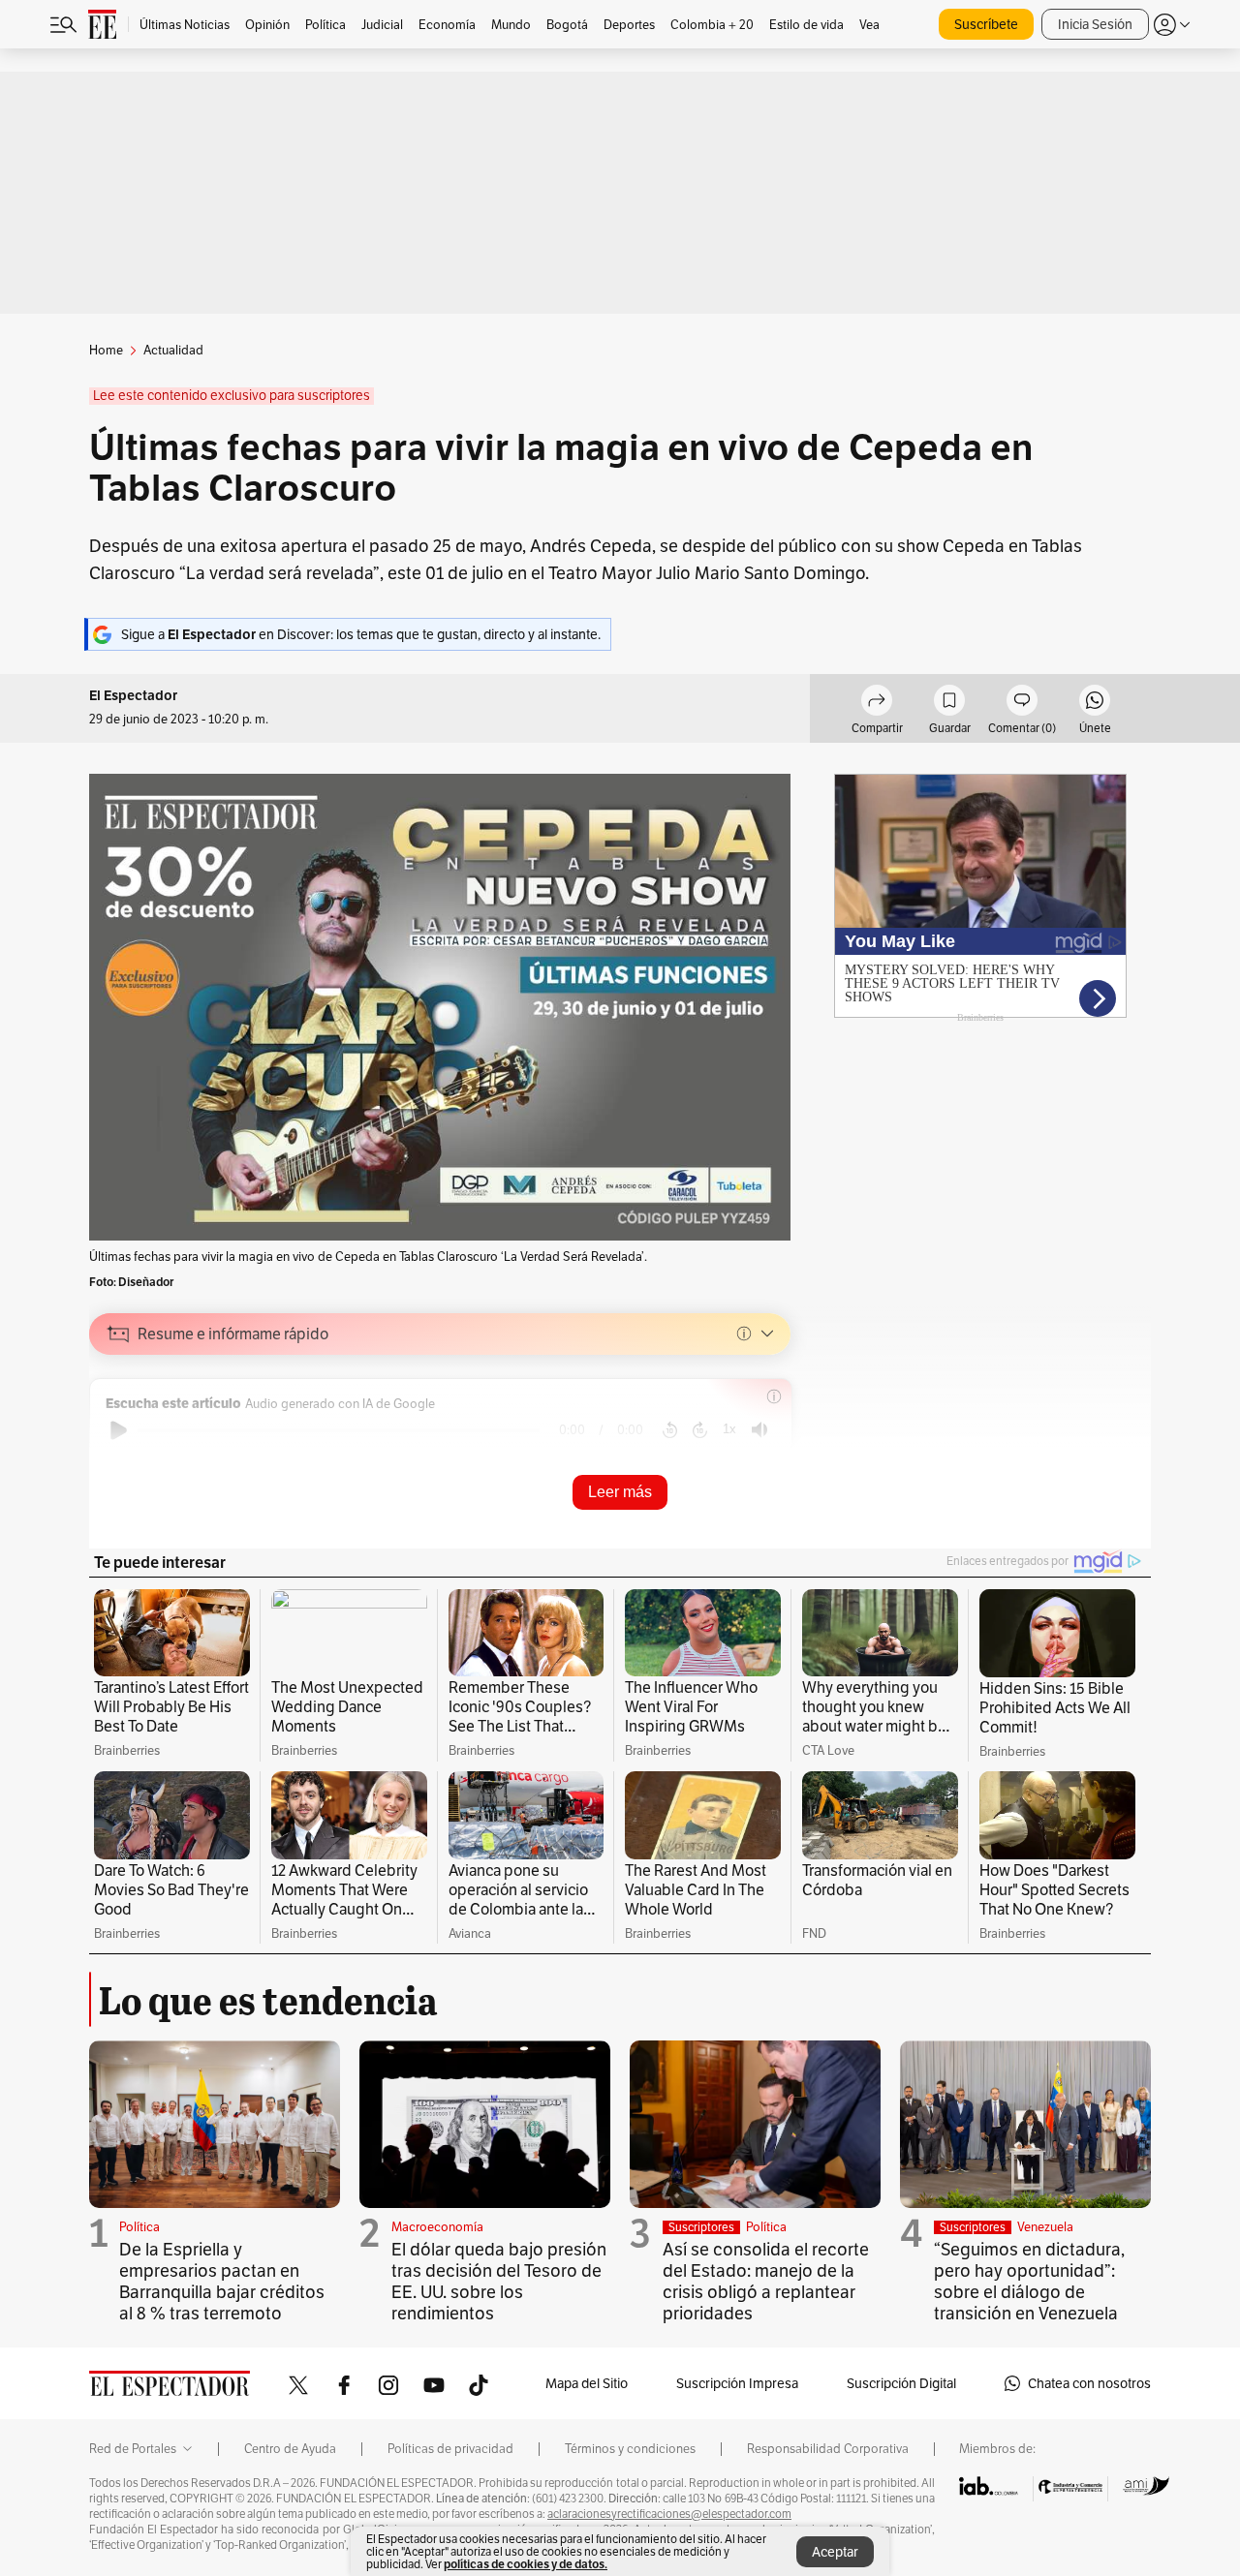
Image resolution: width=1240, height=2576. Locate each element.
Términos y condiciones (630, 2449)
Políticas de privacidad (450, 2449)
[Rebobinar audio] (670, 1430)
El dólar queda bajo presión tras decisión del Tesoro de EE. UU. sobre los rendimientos (499, 2281)
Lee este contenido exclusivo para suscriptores (232, 396)
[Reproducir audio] (119, 1430)
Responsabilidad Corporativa (828, 2449)
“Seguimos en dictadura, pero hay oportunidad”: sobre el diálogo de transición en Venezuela (1029, 2281)
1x (729, 1429)
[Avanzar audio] (700, 1430)
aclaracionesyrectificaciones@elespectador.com (669, 2514)
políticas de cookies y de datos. (526, 2564)
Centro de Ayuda (290, 2449)
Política (139, 2227)
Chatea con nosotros (1089, 2383)
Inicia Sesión (1095, 24)
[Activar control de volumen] (759, 1430)
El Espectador (133, 696)
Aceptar (835, 2552)
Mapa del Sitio (587, 2383)
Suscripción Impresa (737, 2383)
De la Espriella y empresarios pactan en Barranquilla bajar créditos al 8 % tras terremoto (222, 2281)
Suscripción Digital (901, 2383)
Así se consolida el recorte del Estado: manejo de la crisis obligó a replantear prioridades (766, 2281)
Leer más (620, 1492)
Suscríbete (986, 24)
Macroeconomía (437, 2227)
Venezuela (1045, 2227)
